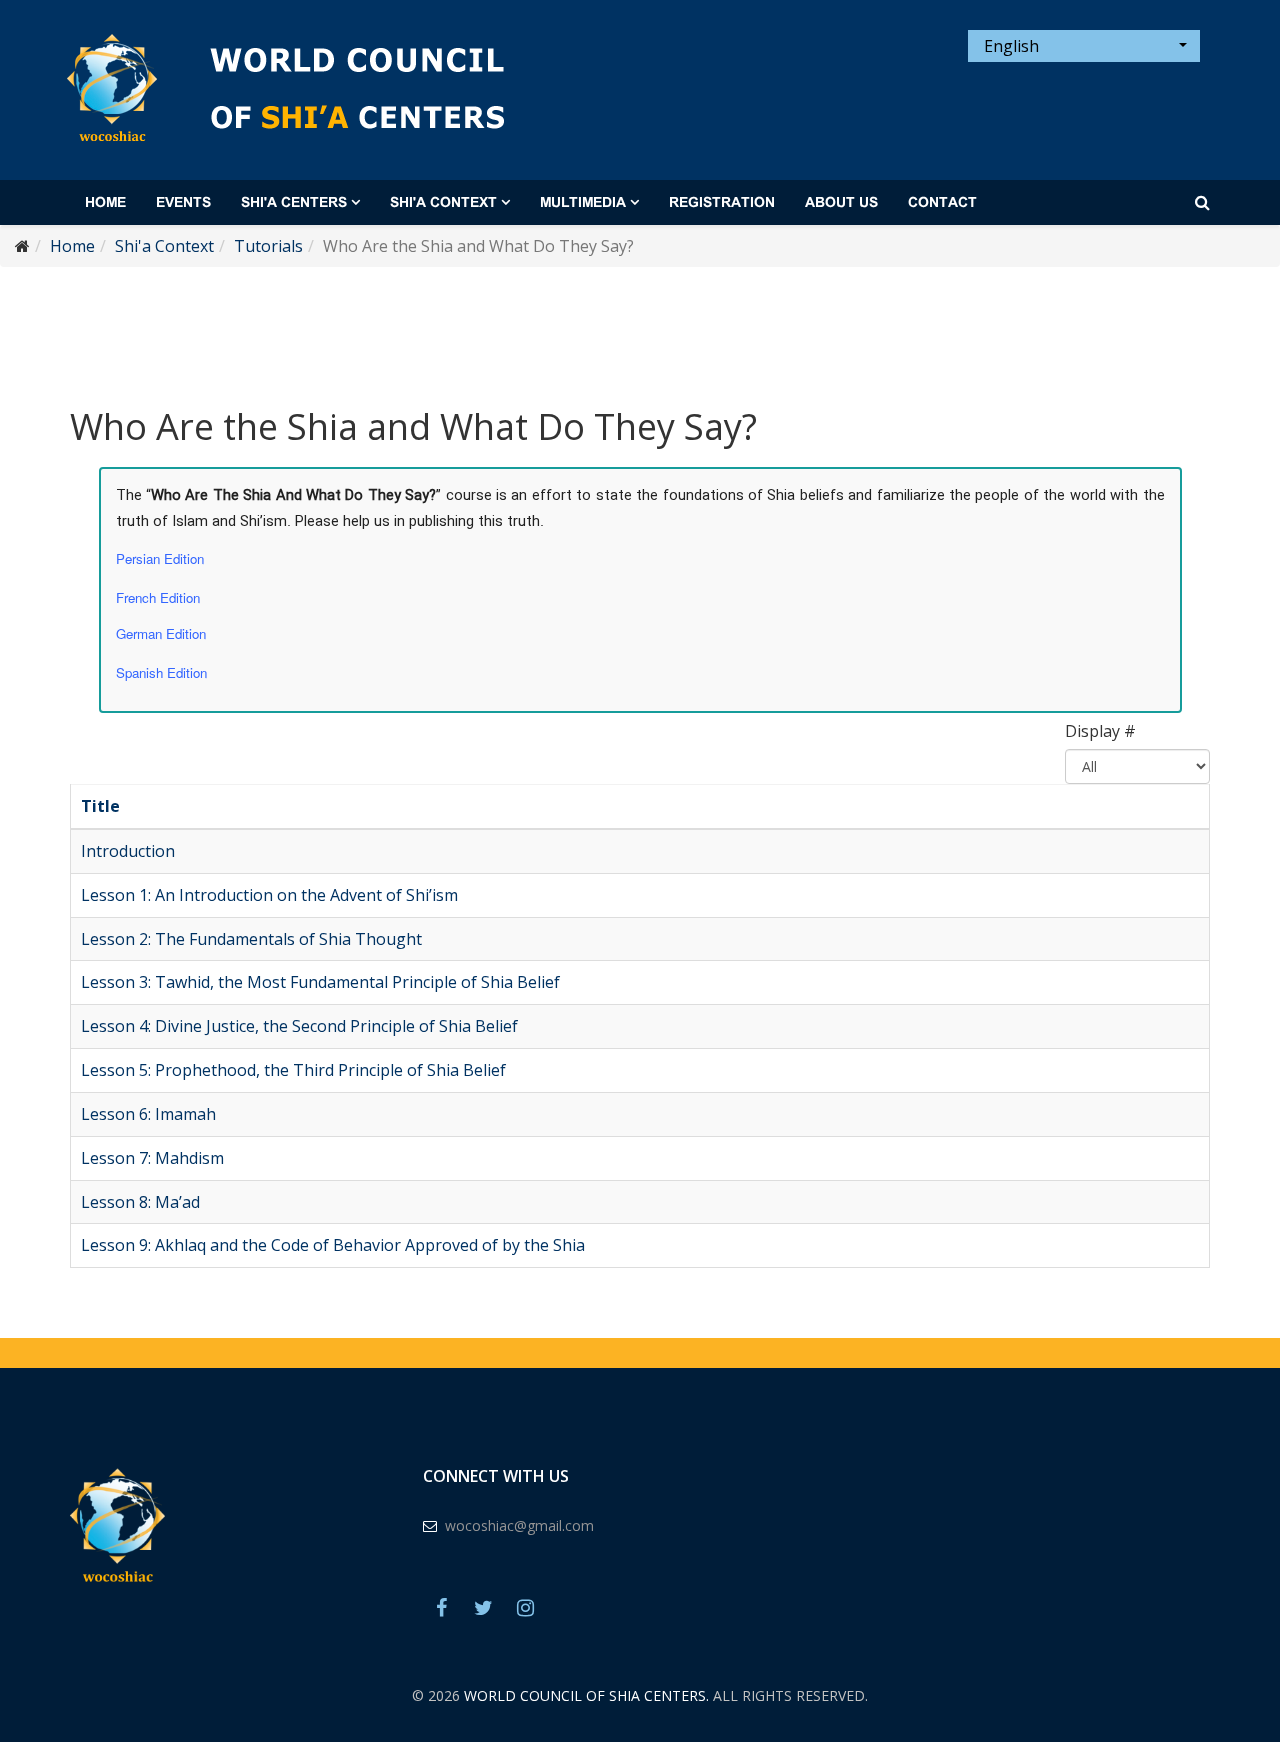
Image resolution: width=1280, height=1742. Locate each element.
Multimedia (583, 203)
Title (100, 806)
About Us (841, 203)
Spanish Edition (161, 672)
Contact (942, 203)
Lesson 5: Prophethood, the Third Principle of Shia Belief (293, 1070)
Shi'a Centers (294, 203)
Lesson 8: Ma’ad (140, 1202)
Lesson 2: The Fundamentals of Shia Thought (251, 939)
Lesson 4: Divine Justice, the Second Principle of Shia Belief (299, 1026)
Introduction (128, 851)
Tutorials (268, 246)
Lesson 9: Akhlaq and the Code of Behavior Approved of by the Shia (333, 1245)
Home (105, 203)
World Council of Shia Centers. (586, 1695)
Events (183, 203)
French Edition (158, 597)
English (1009, 46)
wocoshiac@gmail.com (519, 1525)
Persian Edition (160, 558)
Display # (1100, 731)
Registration (722, 203)
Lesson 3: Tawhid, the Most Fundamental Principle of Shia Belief (320, 982)
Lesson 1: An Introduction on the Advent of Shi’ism (269, 895)
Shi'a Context (443, 203)
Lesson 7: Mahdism (152, 1158)
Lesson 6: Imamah (148, 1114)
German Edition (161, 633)
